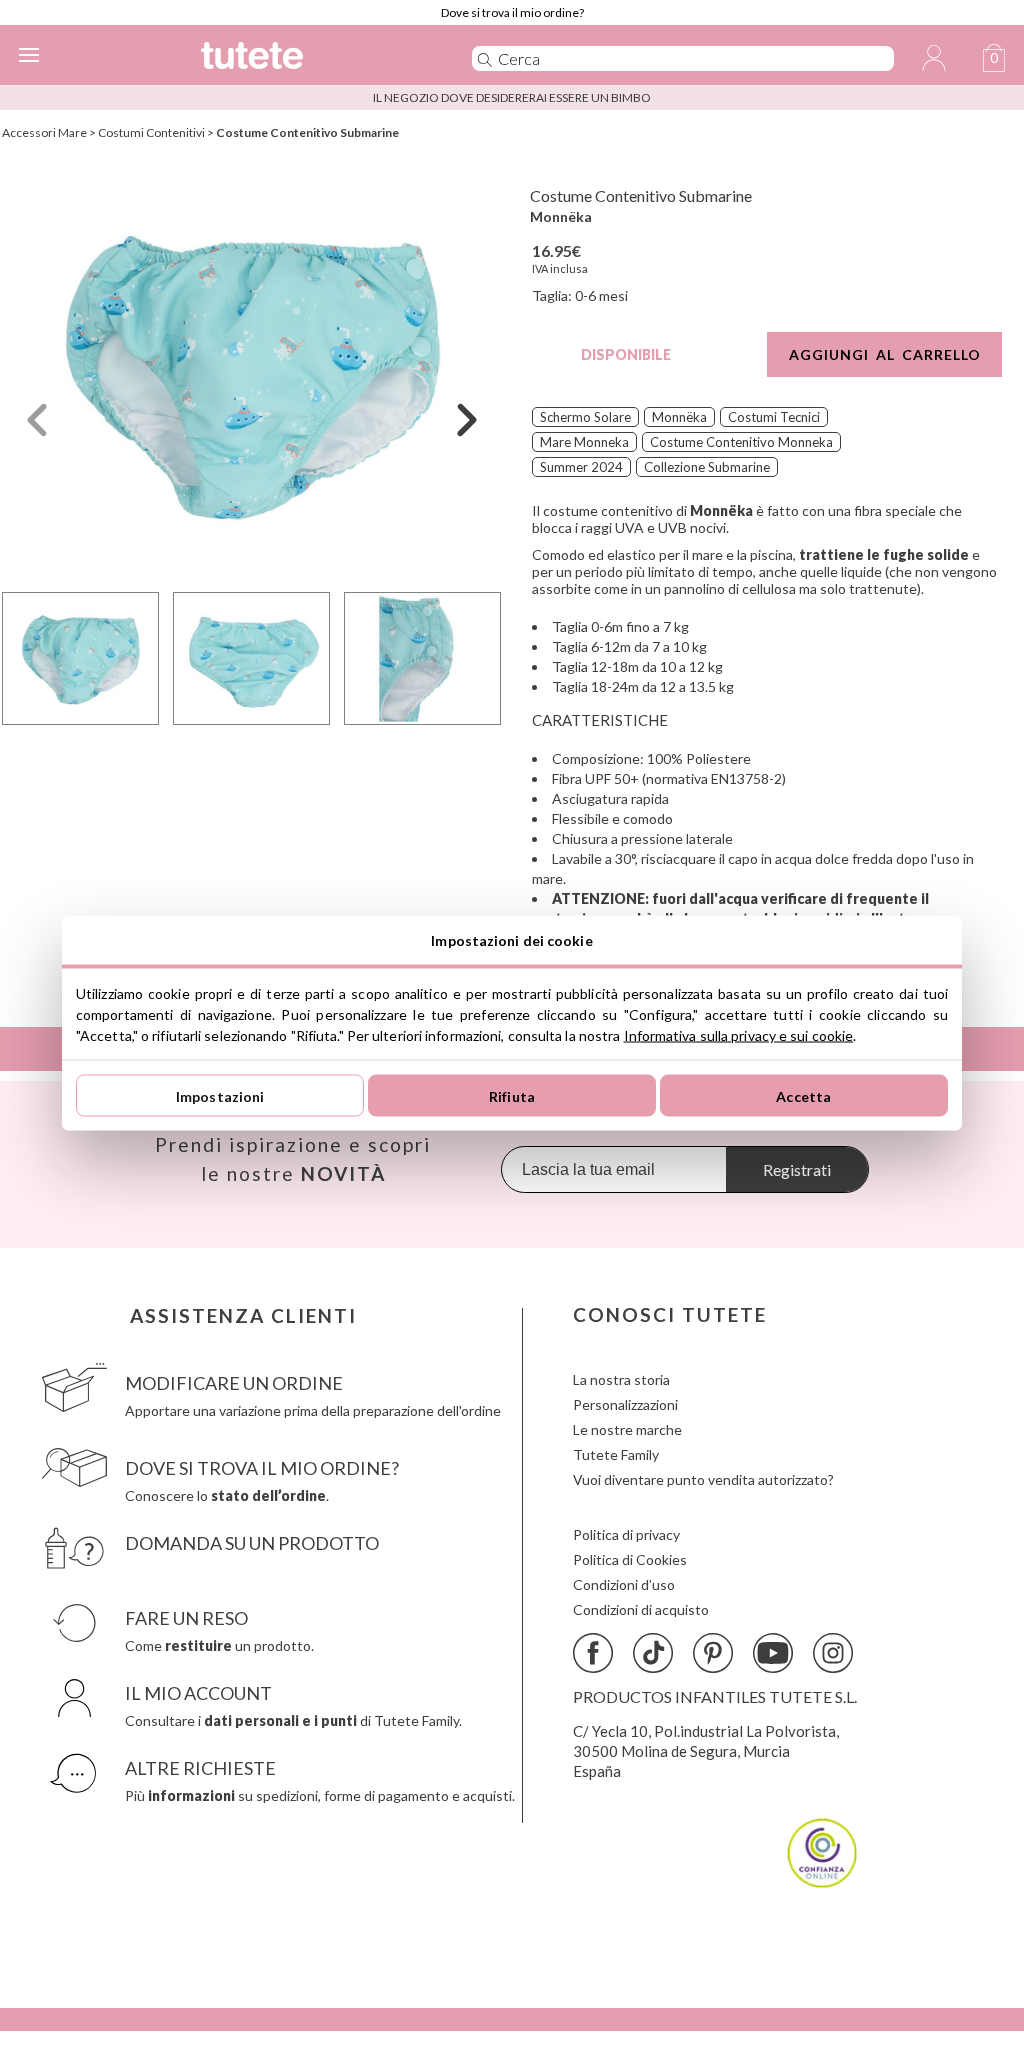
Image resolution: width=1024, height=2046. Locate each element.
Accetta (803, 1095)
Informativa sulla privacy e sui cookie (739, 1035)
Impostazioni (220, 1095)
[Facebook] (593, 1653)
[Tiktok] (653, 1653)
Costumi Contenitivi (151, 132)
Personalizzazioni (625, 1404)
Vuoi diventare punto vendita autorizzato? (703, 1479)
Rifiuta (512, 1095)
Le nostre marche (627, 1429)
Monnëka (561, 216)
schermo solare (585, 417)
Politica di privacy (626, 1534)
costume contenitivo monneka (741, 442)
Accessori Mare (44, 132)
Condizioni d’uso (624, 1584)
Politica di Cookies (630, 1559)
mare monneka (584, 442)
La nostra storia (621, 1379)
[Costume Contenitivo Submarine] (252, 373)
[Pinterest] (713, 1653)
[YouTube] (773, 1653)
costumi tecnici (774, 417)
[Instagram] (833, 1653)
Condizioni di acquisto (641, 1609)
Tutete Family (616, 1454)
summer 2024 (581, 467)
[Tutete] (306, 58)
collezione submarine (707, 467)
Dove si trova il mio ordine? (512, 12)
